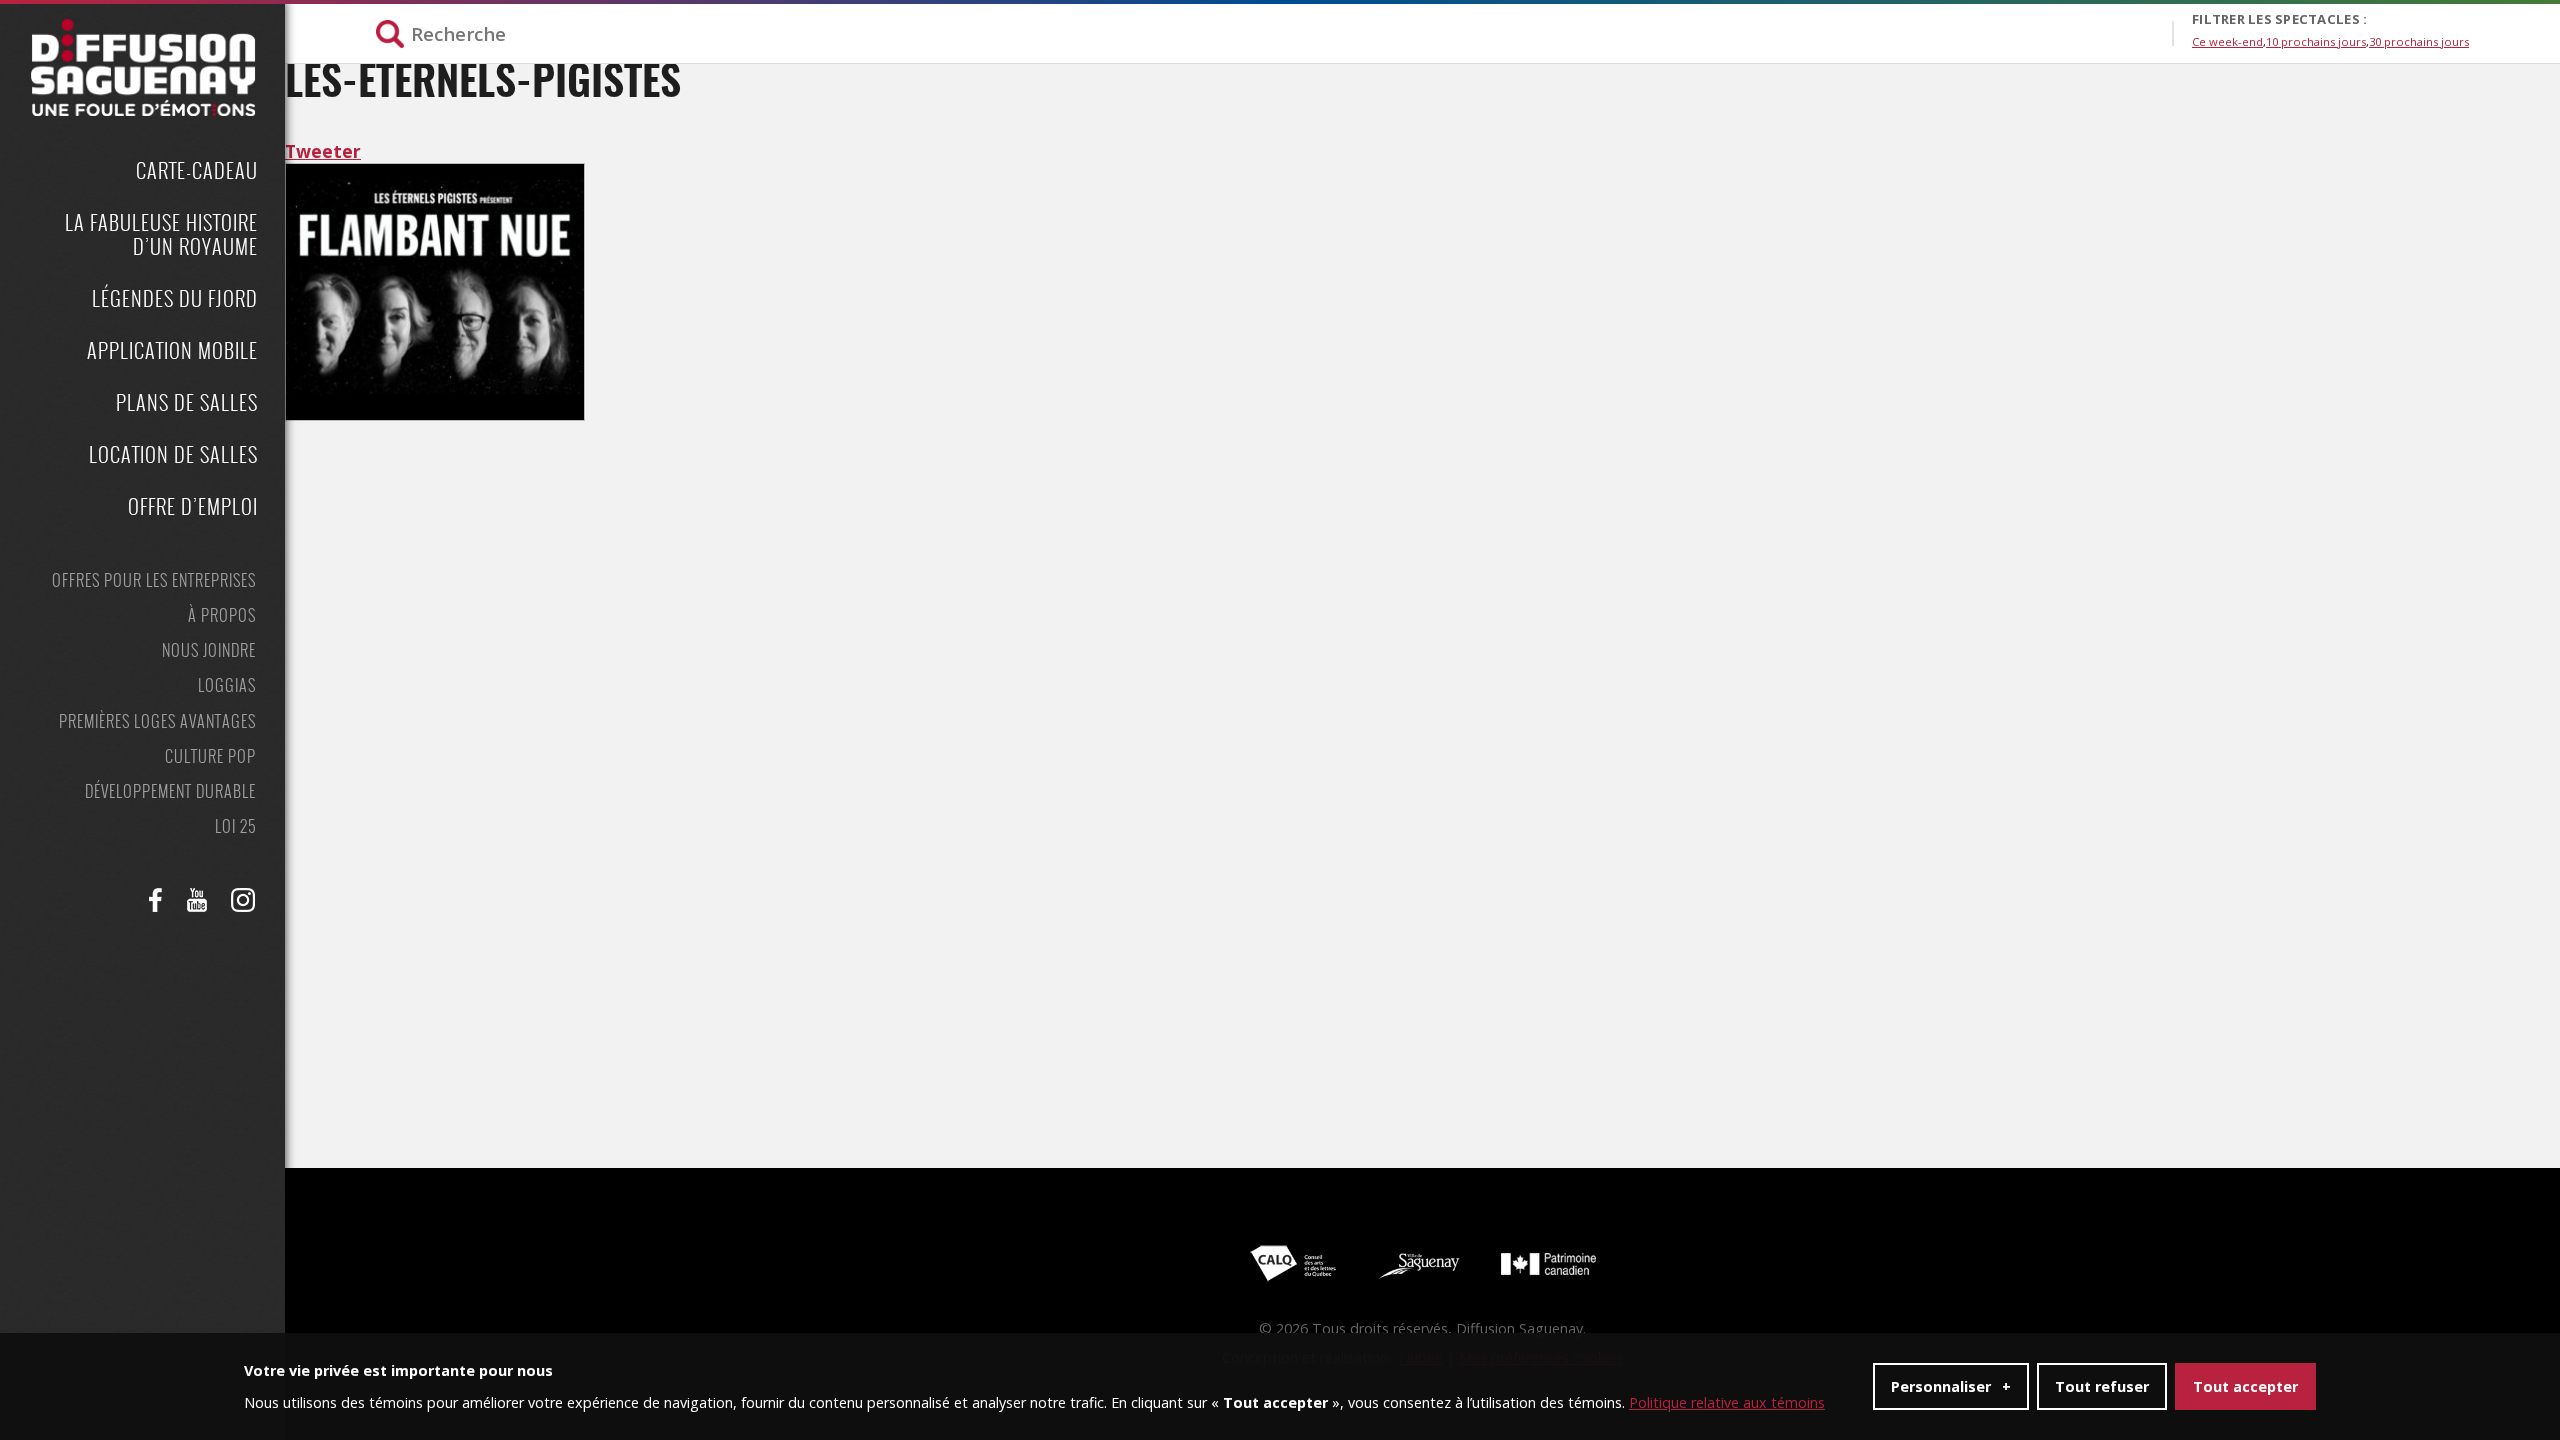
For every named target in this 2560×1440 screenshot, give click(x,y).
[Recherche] (1274, 33)
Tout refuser (2102, 1386)
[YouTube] (197, 900)
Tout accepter (2245, 1386)
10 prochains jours (2316, 41)
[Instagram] (243, 900)
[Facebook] (156, 900)
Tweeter (323, 151)
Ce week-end (2227, 41)
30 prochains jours (2419, 41)
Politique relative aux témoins (1727, 1402)
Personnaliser (1951, 1386)
